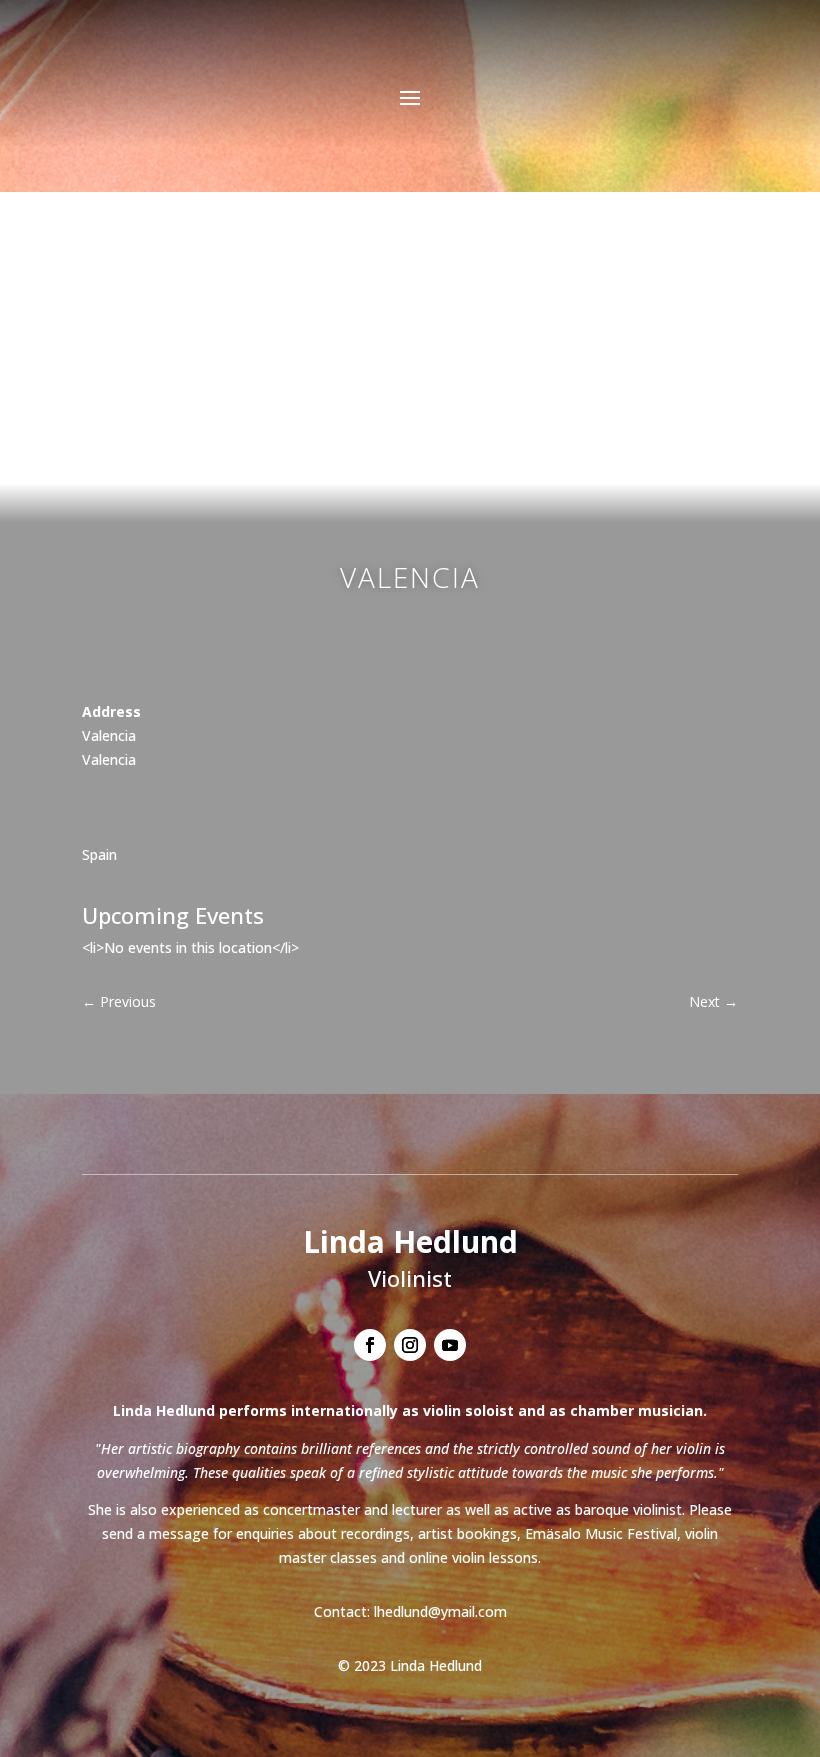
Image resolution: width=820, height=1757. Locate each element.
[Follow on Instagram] (410, 1345)
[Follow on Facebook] (370, 1345)
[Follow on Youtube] (450, 1345)
